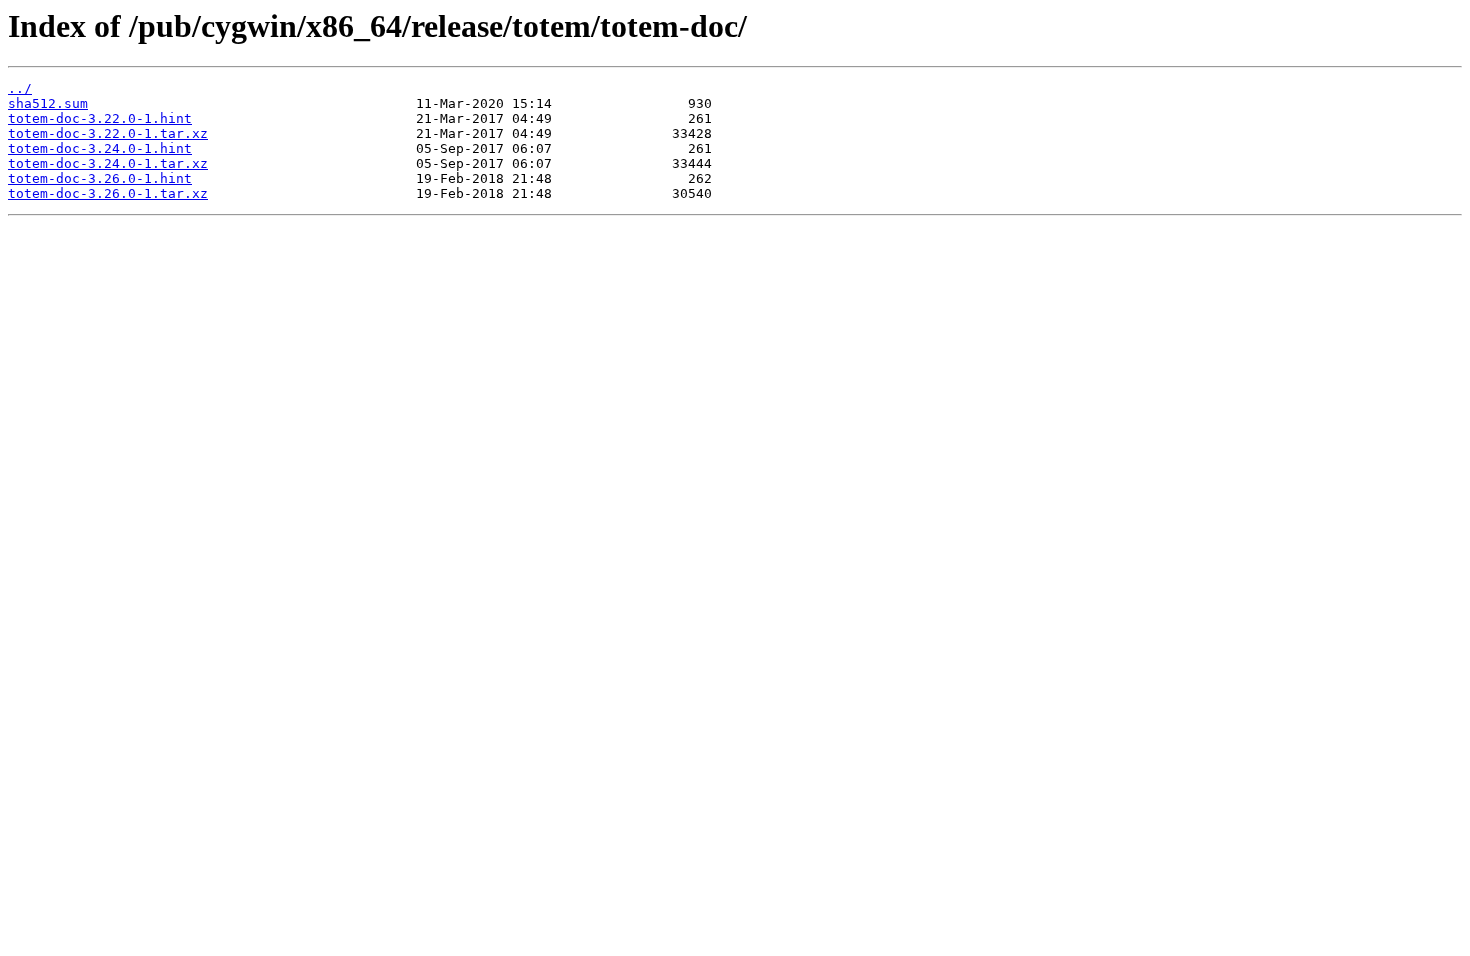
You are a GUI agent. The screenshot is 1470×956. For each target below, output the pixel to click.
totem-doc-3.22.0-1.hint (100, 118)
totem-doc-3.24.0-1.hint (100, 148)
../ (20, 88)
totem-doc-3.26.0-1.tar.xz (108, 193)
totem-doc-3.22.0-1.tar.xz (108, 133)
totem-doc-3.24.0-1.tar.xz (108, 163)
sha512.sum (48, 103)
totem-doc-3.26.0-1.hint (100, 178)
